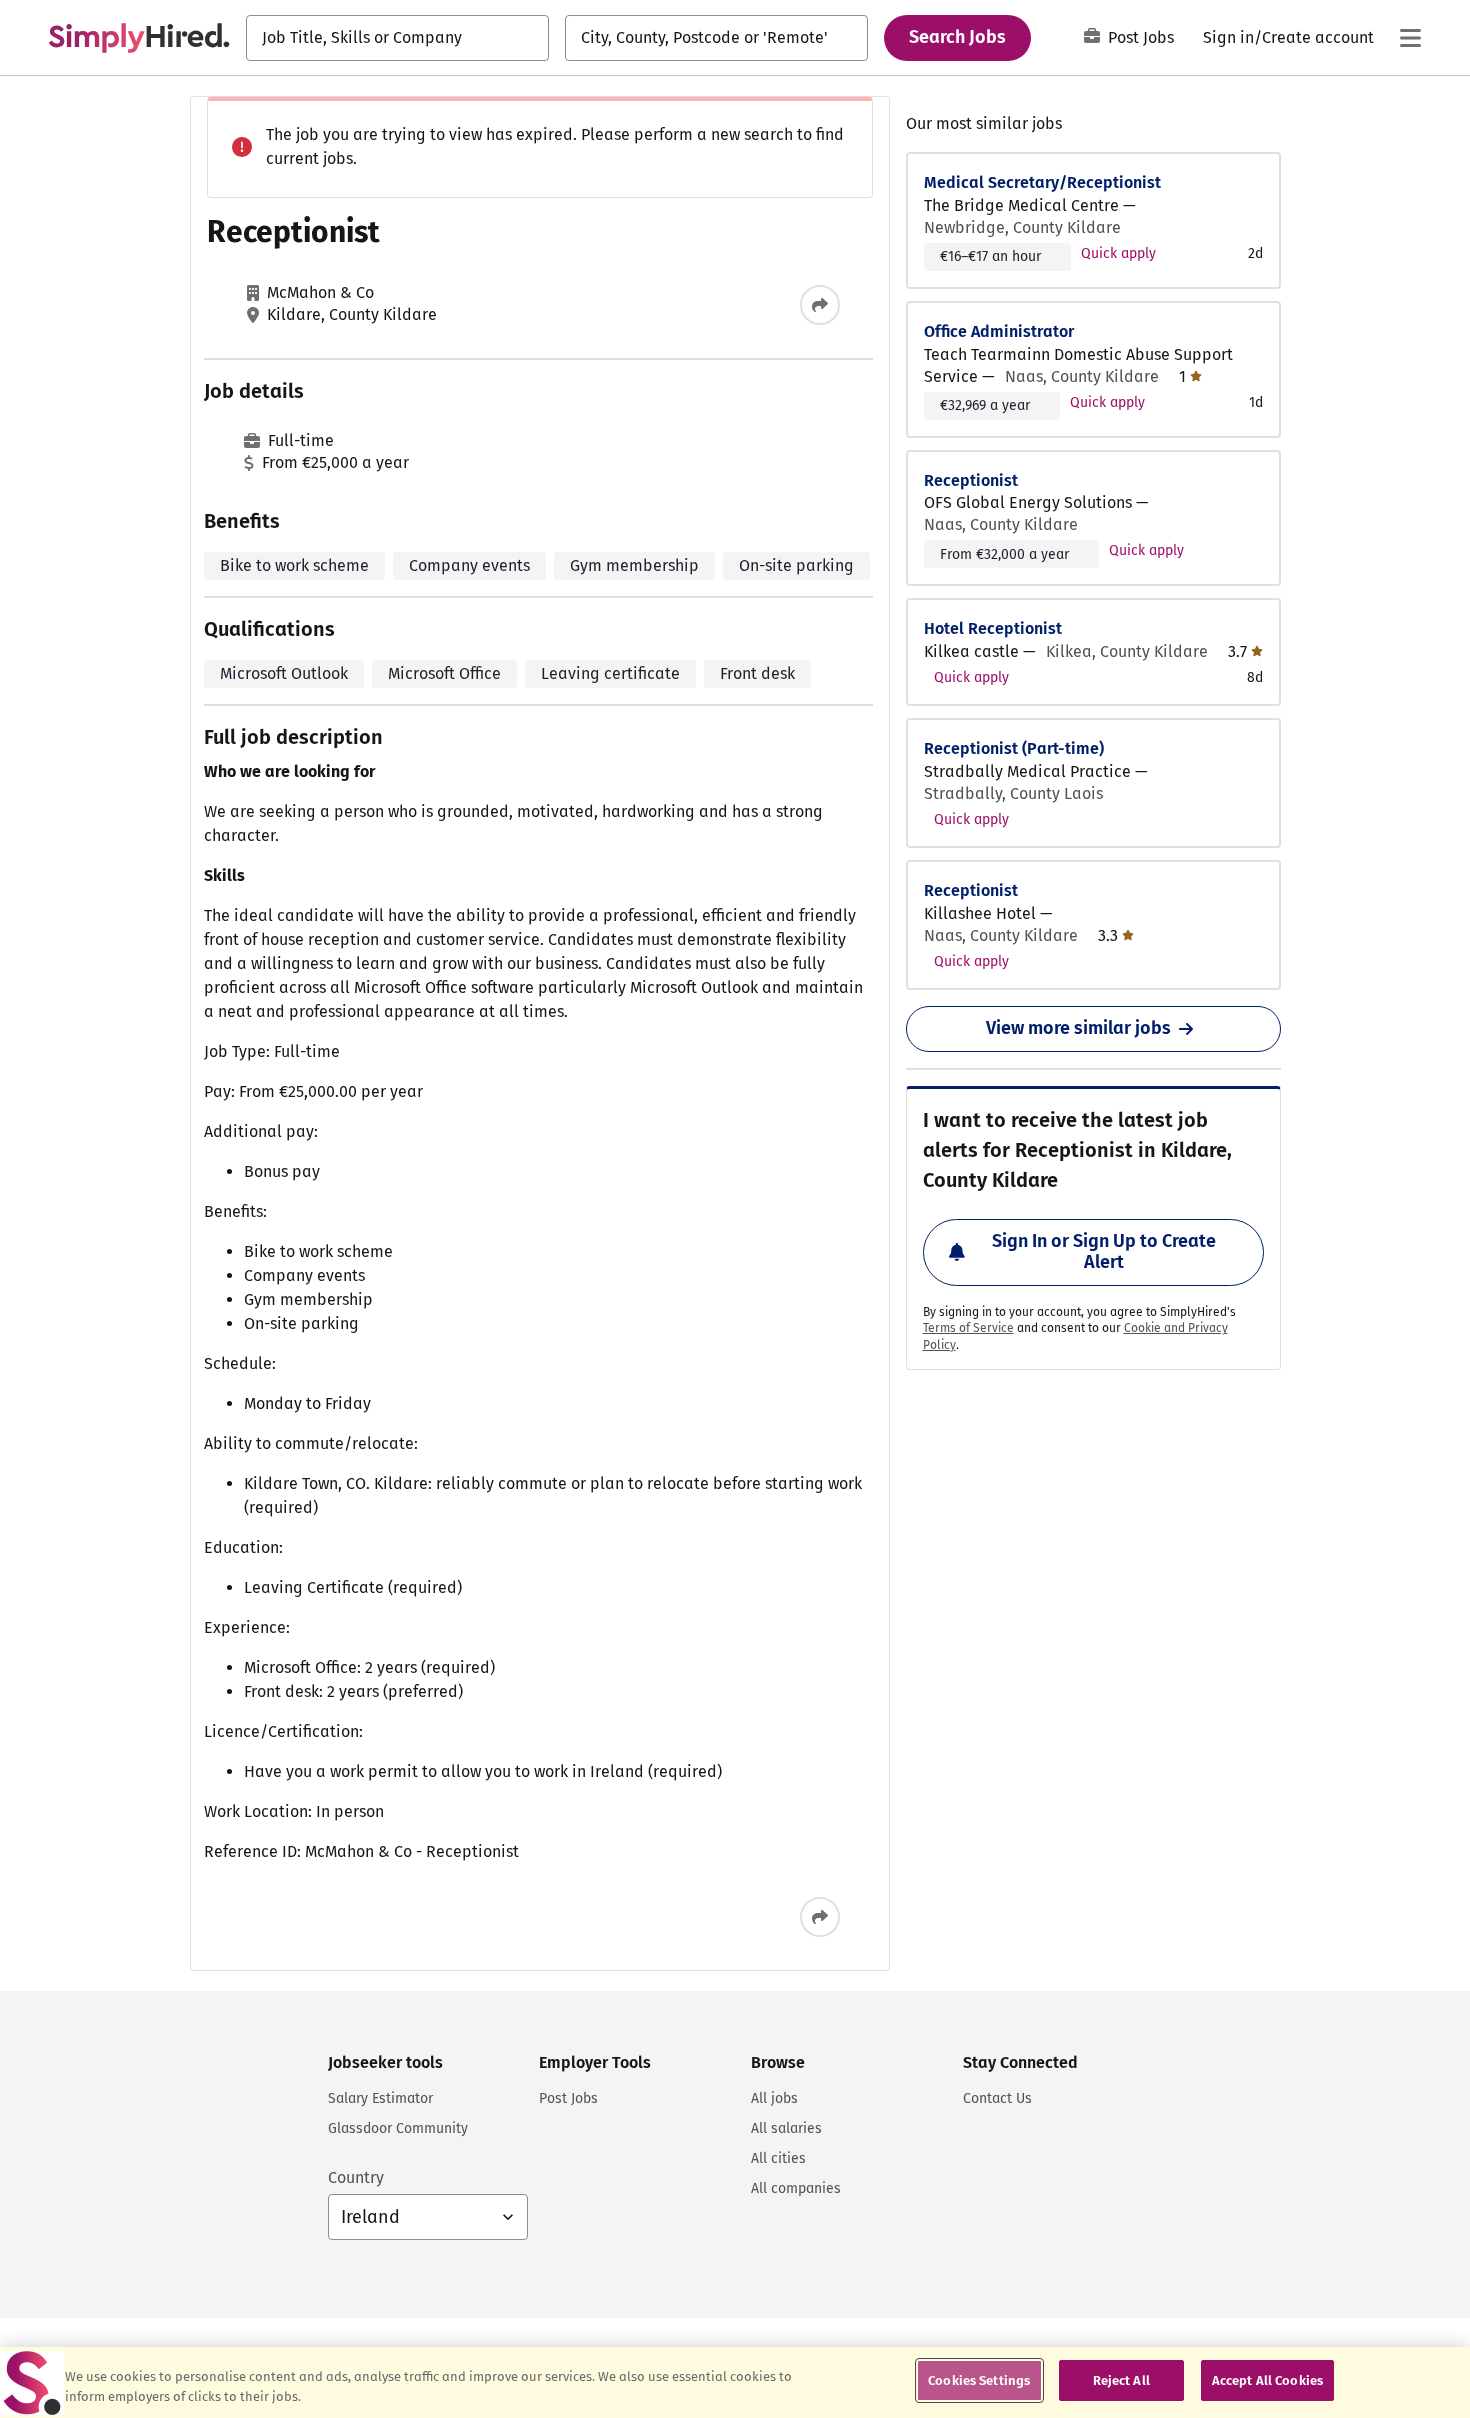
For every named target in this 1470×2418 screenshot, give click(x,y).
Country (356, 2177)
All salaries (786, 2128)
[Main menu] (1410, 38)
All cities (778, 2158)
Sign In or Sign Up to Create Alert (1104, 1252)
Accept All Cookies (1267, 2380)
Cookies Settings (979, 2380)
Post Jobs (1141, 37)
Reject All (1121, 2380)
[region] (735, 2382)
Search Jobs (957, 37)
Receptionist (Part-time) (1014, 748)
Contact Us (997, 2098)
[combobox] (397, 38)
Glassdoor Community (398, 2128)
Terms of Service (968, 1328)
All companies (796, 2188)
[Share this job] (820, 305)
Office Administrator (999, 331)
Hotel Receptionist (993, 628)
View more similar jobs (1078, 1028)
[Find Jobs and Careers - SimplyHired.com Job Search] (139, 38)
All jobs (774, 2098)
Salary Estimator (380, 2098)
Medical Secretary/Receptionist (1042, 182)
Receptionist (971, 480)
